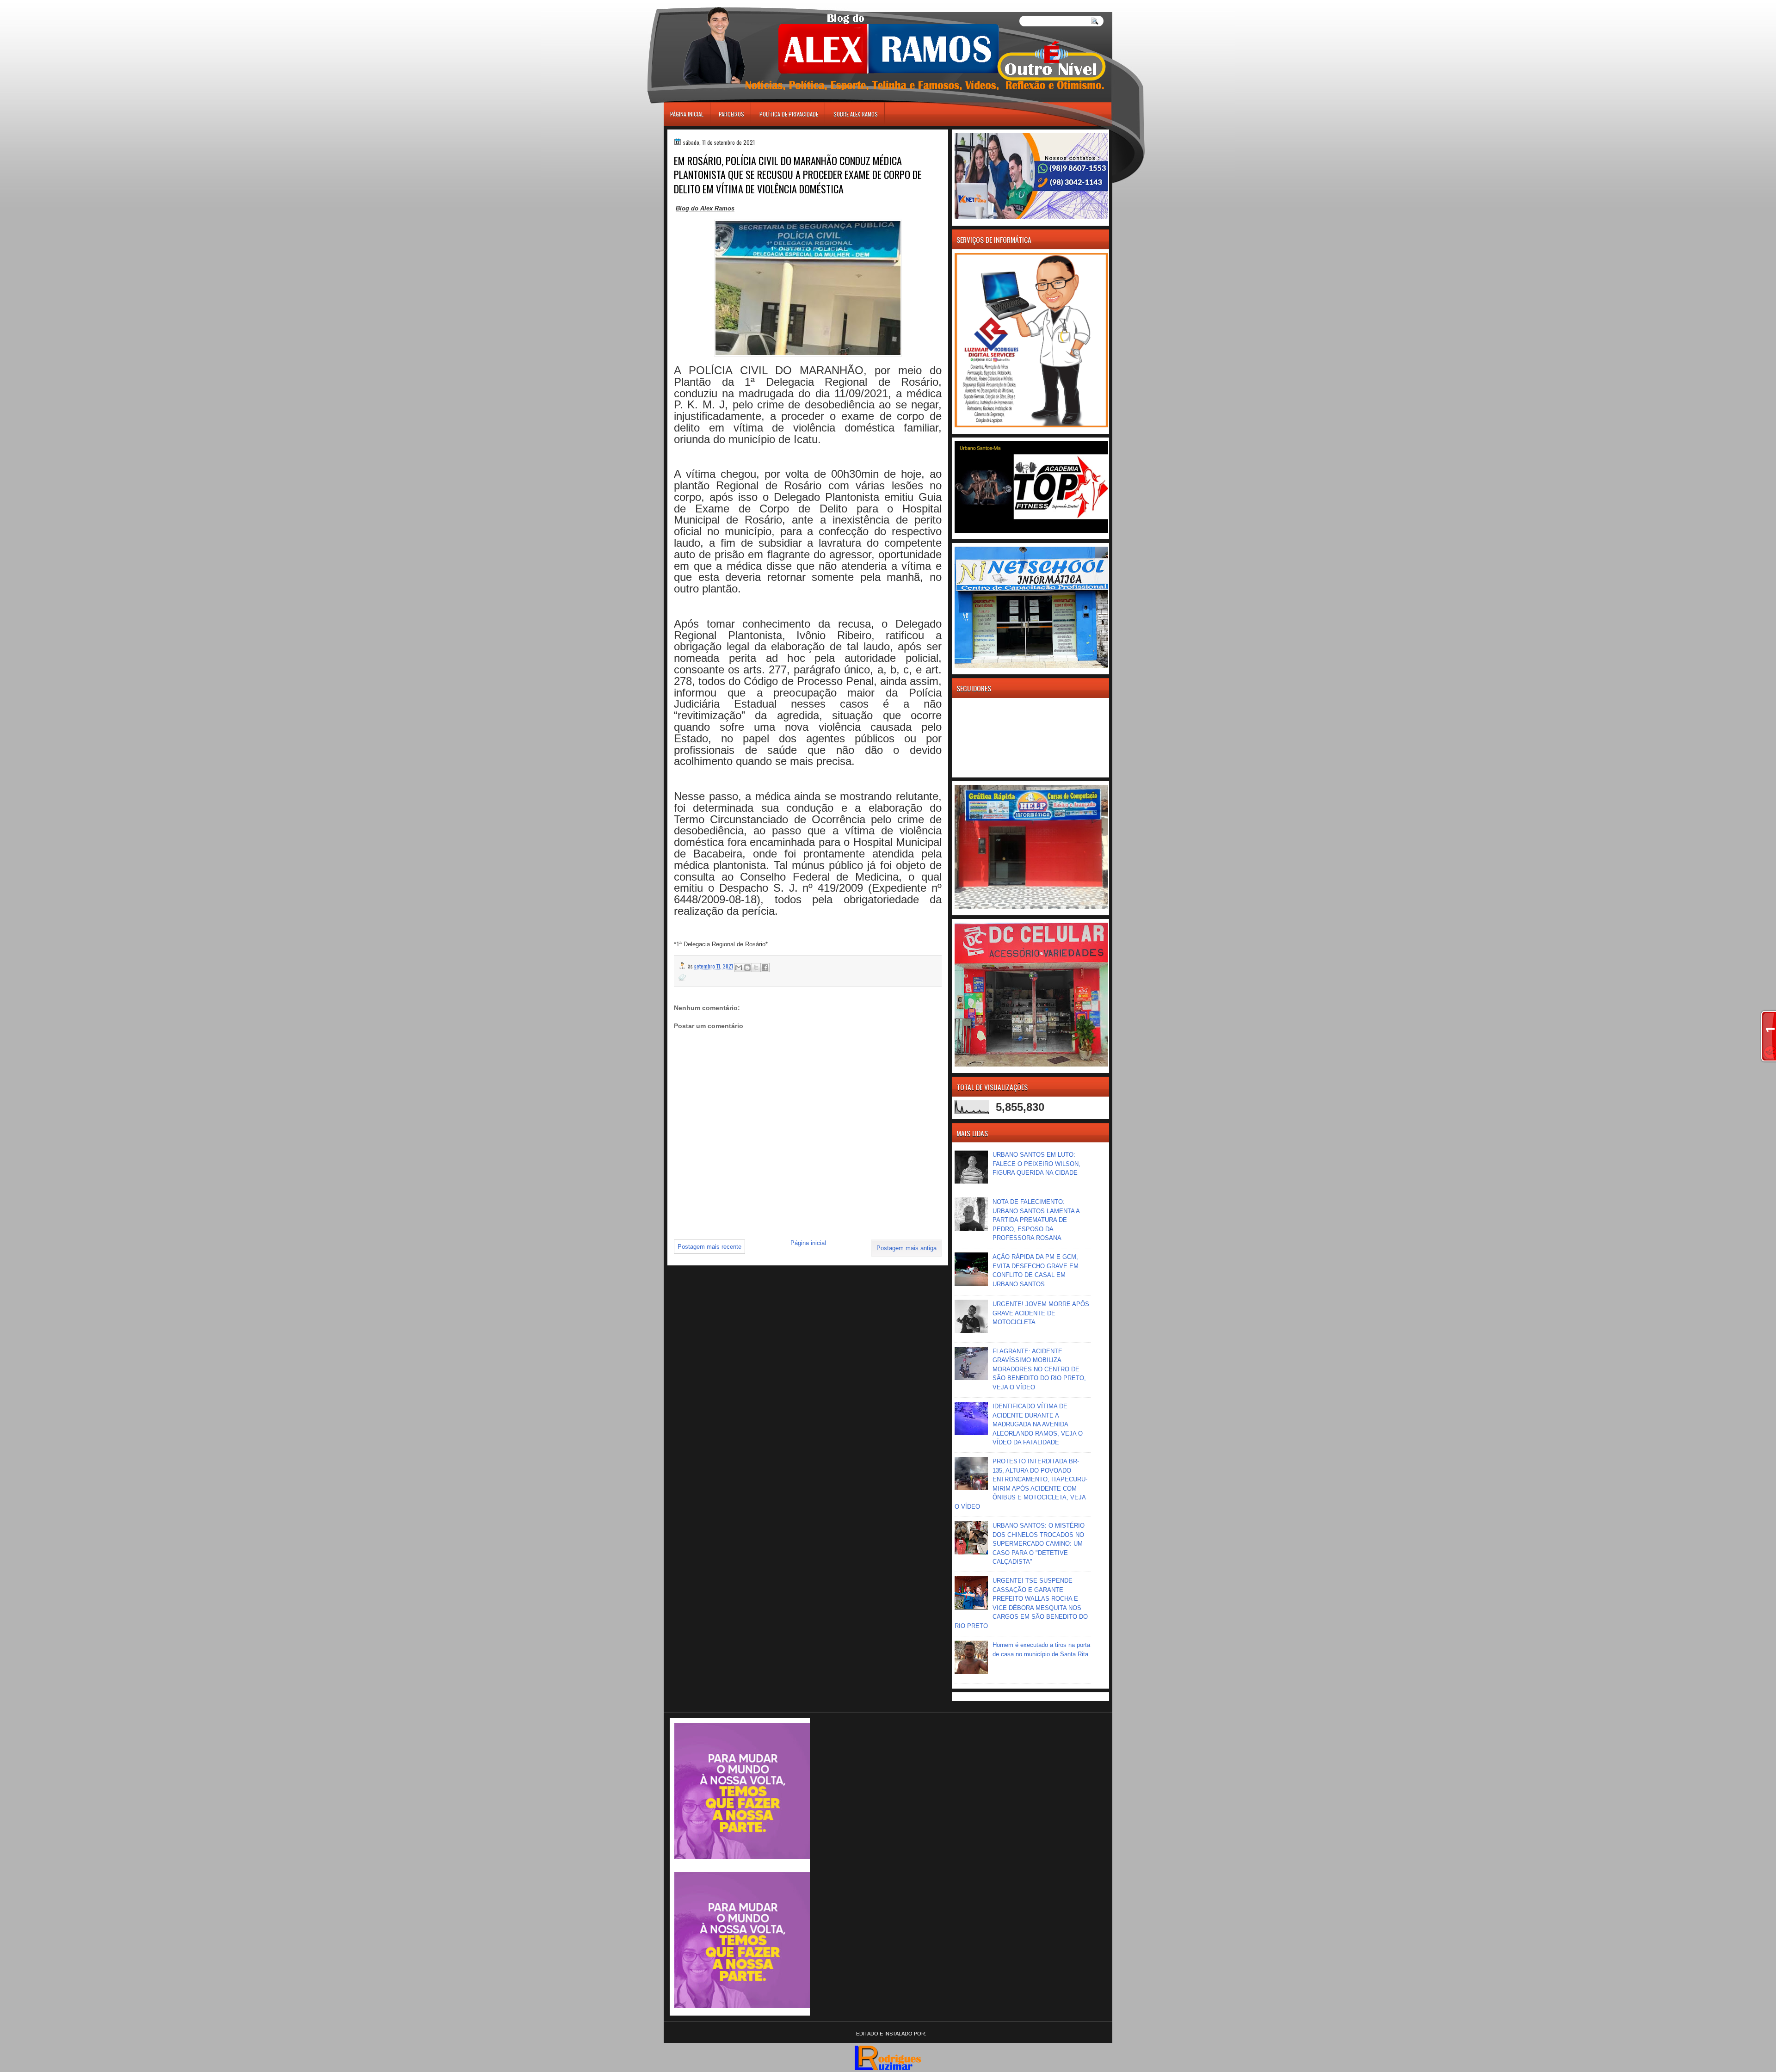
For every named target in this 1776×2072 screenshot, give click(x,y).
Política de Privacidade (789, 114)
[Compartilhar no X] (756, 968)
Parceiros (731, 114)
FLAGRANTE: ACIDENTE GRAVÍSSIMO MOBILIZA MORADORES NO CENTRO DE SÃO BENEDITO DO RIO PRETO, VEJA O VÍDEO (1039, 1369)
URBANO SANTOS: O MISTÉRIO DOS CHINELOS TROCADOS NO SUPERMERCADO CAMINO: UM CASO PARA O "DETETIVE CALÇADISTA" (1039, 1544)
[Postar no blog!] (747, 968)
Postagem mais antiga (906, 1248)
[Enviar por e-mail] (739, 968)
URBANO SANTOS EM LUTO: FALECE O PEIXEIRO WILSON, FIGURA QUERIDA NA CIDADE (1036, 1164)
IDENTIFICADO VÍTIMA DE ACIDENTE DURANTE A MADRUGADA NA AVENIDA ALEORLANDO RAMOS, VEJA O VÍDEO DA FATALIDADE (1038, 1424)
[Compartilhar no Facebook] (765, 968)
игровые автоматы (706, 4)
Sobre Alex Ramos (856, 114)
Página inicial (687, 114)
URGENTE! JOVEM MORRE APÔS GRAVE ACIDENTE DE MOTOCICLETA (1041, 1313)
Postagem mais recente (709, 1247)
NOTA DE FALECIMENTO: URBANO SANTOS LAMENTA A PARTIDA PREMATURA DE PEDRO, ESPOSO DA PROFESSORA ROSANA (1036, 1220)
